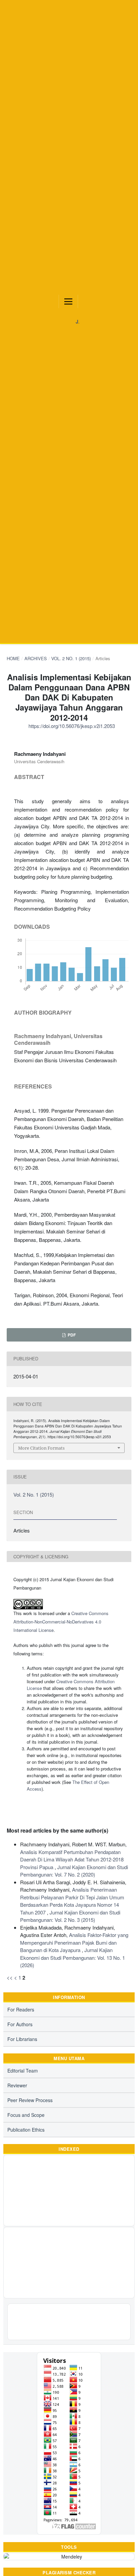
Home (13, 658)
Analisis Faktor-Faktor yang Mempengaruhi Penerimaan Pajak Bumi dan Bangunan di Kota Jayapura (74, 1942)
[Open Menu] (68, 301)
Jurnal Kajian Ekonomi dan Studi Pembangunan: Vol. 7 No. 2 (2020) (74, 1871)
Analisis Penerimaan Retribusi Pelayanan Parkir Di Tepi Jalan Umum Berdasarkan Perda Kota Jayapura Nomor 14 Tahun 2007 (72, 1901)
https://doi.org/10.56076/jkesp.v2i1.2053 (72, 726)
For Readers (21, 2009)
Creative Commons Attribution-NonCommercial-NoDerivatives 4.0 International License (61, 1622)
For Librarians (22, 2039)
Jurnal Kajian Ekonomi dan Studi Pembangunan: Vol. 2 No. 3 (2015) (70, 1916)
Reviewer (17, 2085)
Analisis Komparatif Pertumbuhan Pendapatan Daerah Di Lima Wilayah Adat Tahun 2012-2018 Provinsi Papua (72, 1859)
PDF (71, 1335)
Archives (36, 658)
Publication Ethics (26, 2130)
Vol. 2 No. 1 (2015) (71, 658)
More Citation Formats (41, 1448)
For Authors (20, 2024)
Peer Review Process (30, 2100)
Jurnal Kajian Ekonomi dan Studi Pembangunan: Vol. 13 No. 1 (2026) (73, 1957)
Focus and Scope (26, 2115)
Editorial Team (23, 2071)
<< (10, 1977)
